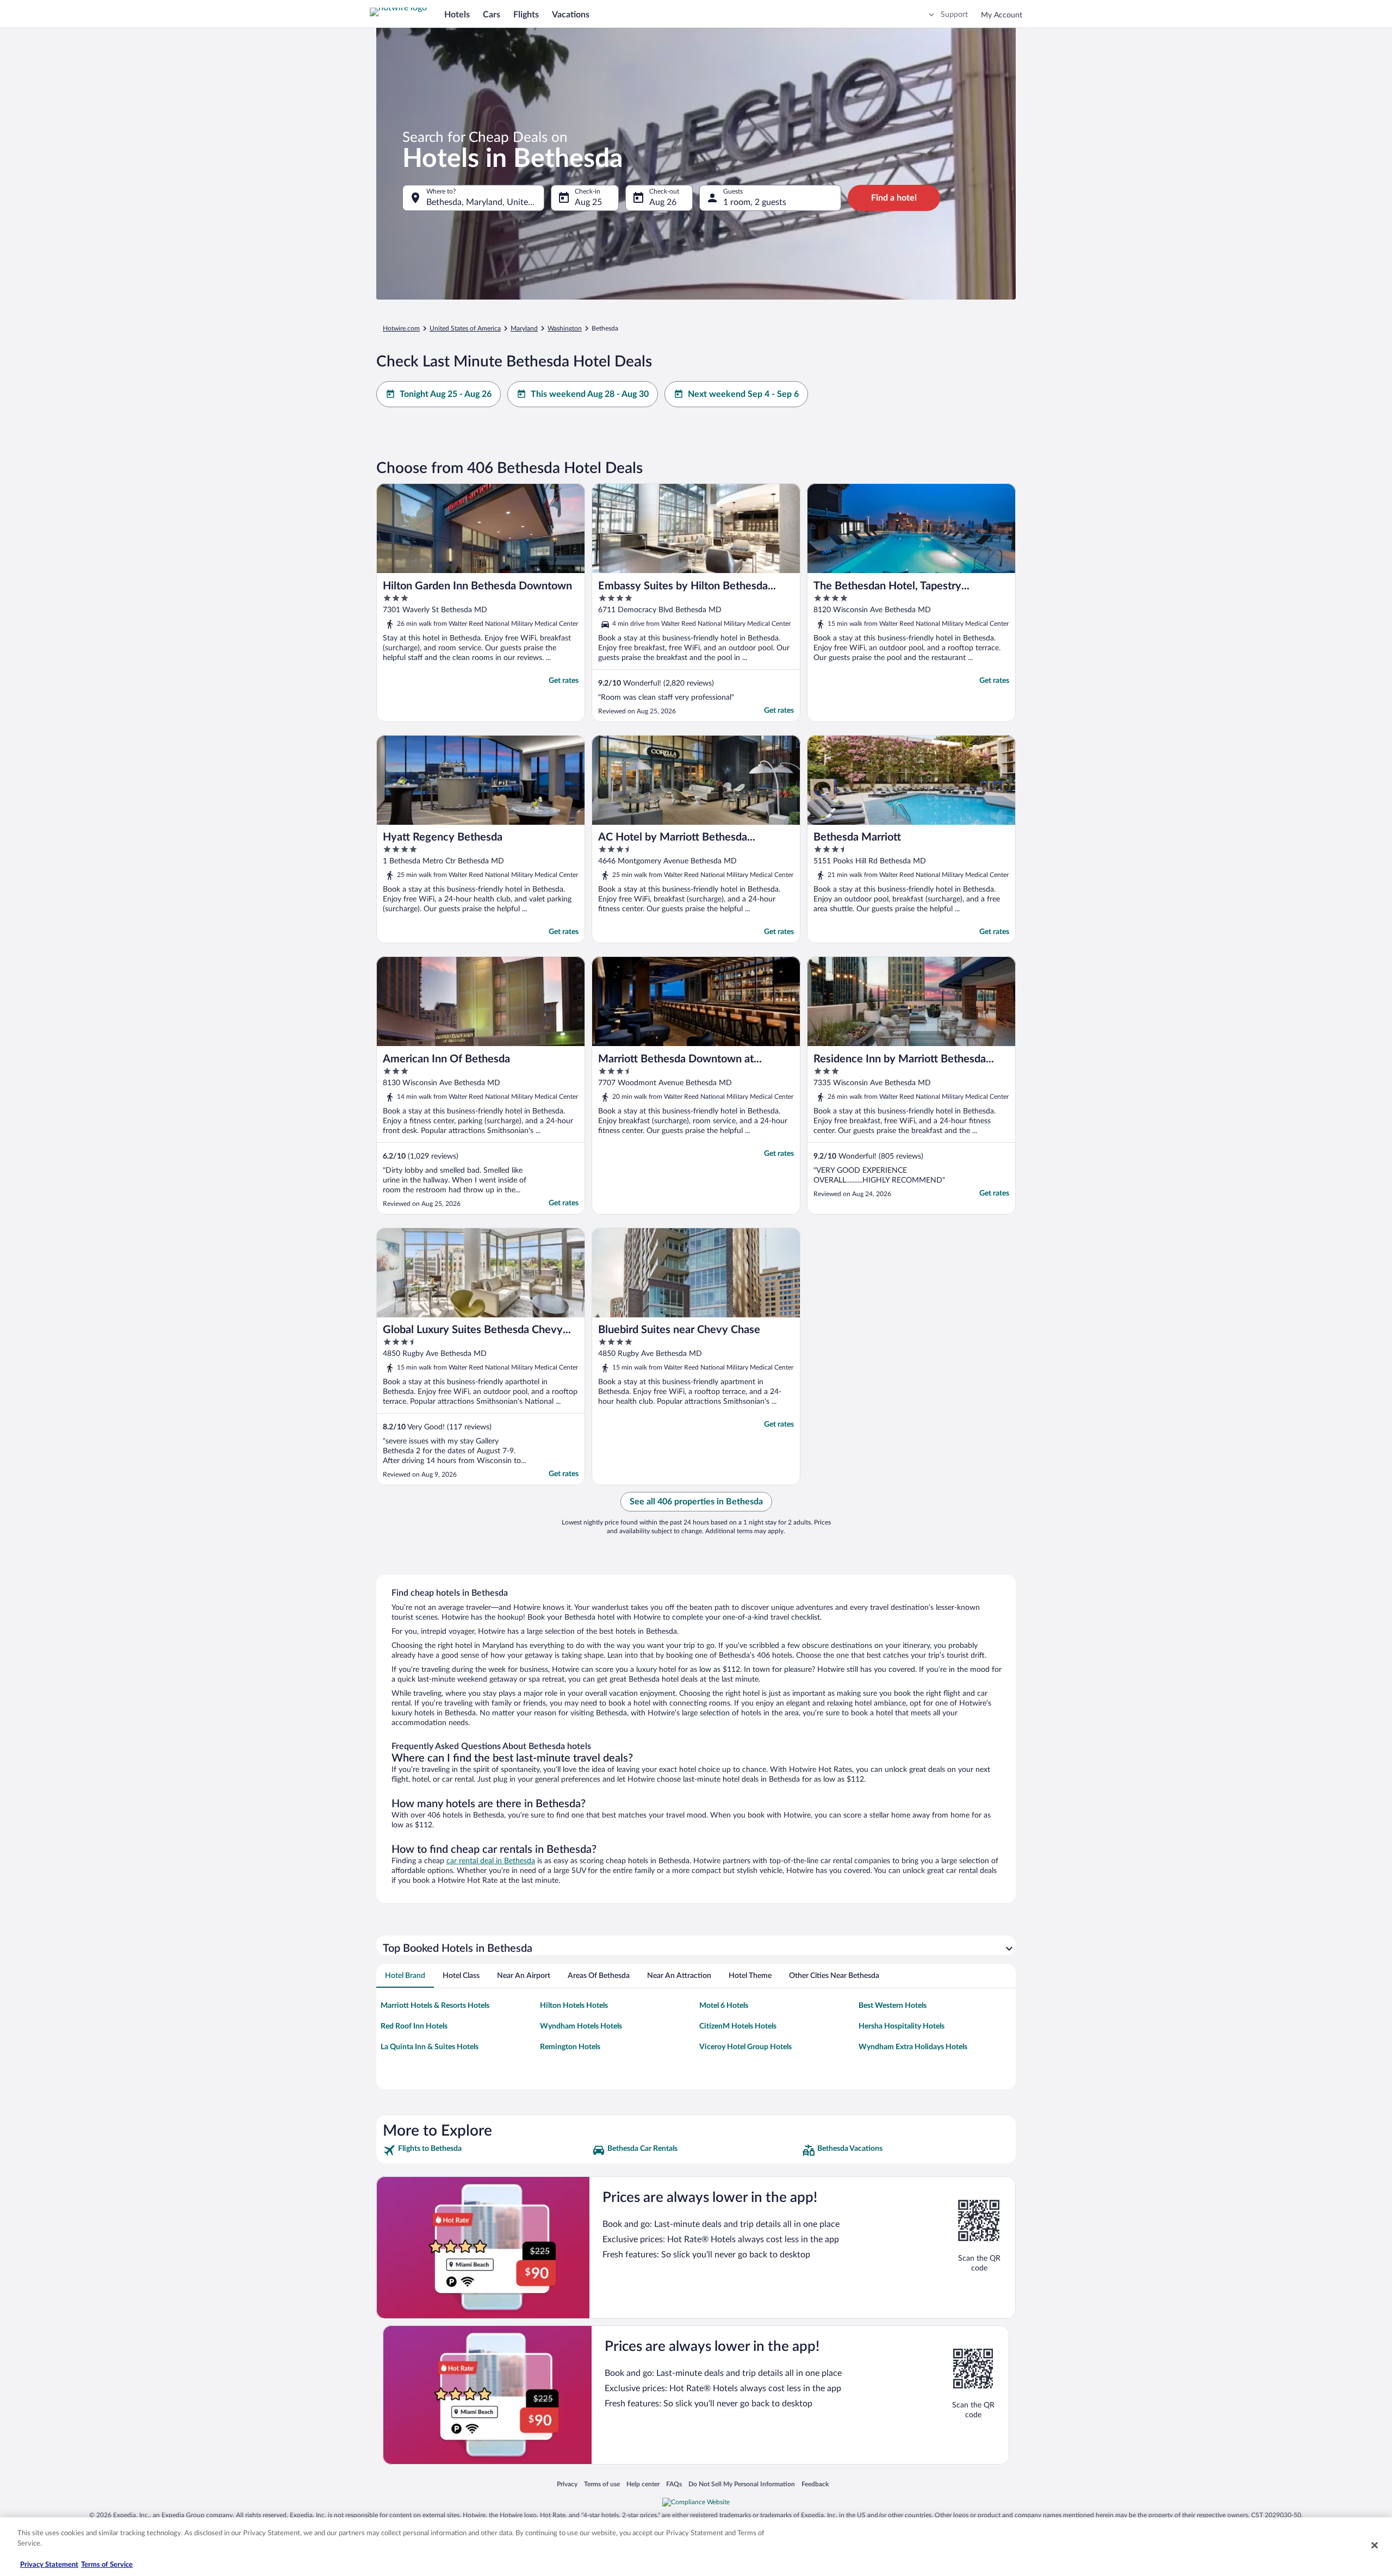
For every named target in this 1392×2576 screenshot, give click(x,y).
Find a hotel (894, 198)
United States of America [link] (465, 328)
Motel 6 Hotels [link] (724, 2006)
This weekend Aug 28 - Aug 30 (590, 394)
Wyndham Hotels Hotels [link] (581, 2026)
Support (954, 15)
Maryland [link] (524, 328)
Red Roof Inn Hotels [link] (414, 2026)
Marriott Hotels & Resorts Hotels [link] (435, 2006)
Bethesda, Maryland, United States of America (485, 202)
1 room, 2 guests (755, 202)
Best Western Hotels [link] (893, 2006)
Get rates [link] (564, 681)
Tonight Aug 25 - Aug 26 (446, 394)
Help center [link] (643, 2484)
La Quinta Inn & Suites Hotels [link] (430, 2047)
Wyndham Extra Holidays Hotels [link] (913, 2047)
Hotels (457, 15)
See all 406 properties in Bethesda (696, 1502)
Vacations (571, 15)
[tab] (405, 1976)
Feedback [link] (815, 2484)
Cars (492, 15)
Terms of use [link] (602, 2484)
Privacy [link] (567, 2484)
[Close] (1375, 2545)
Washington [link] (565, 328)
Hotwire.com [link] (401, 328)
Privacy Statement (49, 2565)
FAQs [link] (674, 2484)
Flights (526, 15)
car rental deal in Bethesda (491, 1861)
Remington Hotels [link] (570, 2047)
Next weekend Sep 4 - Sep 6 (743, 394)
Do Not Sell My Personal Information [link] (742, 2484)
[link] (486, 2150)
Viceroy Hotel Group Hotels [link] (745, 2047)
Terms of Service (107, 2565)
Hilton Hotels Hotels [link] (574, 2006)
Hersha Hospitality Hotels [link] (902, 2026)
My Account (1002, 15)
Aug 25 (588, 202)
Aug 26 (663, 202)
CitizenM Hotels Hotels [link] (738, 2026)
